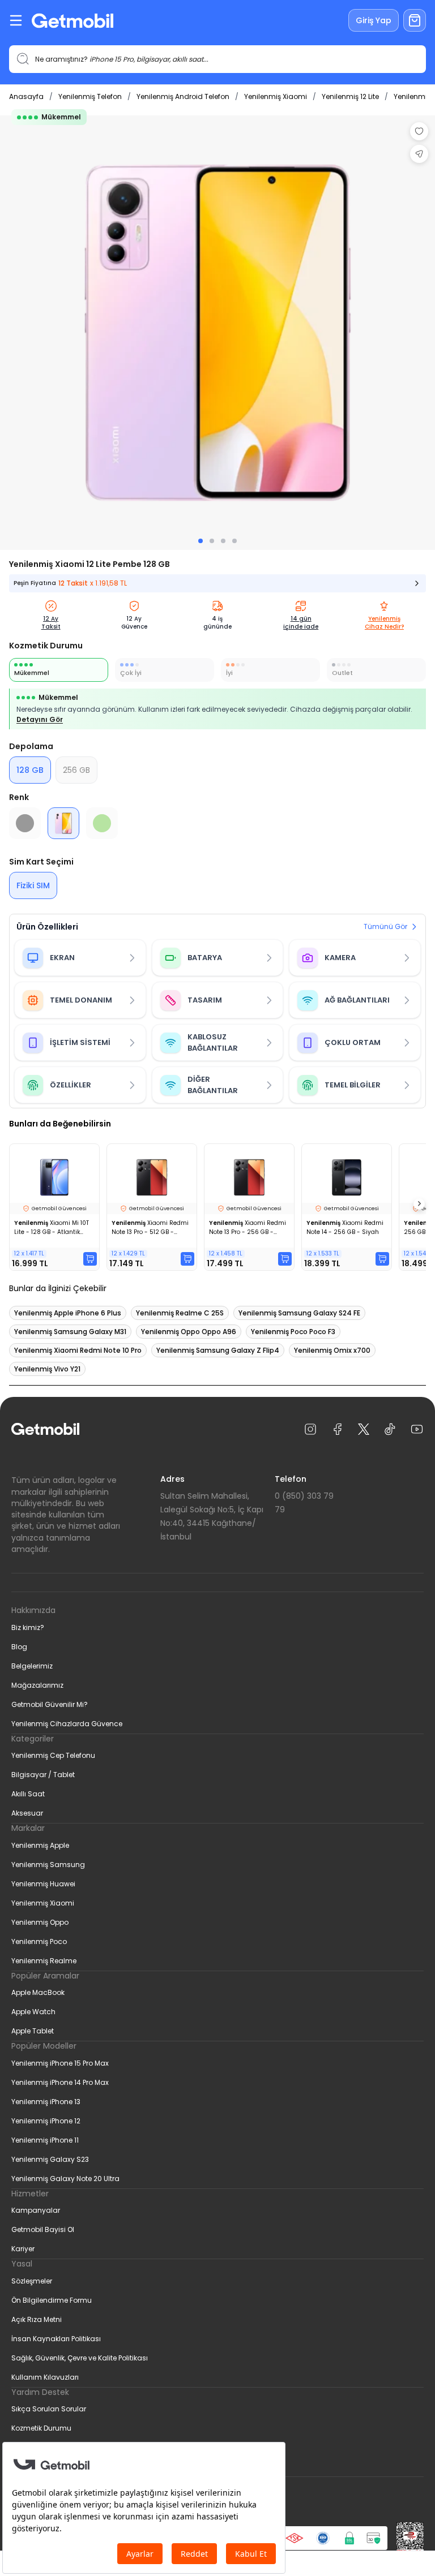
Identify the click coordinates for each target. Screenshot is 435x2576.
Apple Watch (33, 2012)
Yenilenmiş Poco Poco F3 (293, 1332)
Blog (19, 1647)
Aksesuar (27, 1813)
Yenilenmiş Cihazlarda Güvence (67, 1724)
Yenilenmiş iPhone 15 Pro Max (60, 2063)
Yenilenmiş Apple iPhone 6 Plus (68, 1313)
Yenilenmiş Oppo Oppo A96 (189, 1332)
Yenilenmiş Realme (44, 1961)
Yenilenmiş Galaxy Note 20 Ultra (65, 2179)
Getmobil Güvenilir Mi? (50, 1704)
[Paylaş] (419, 154)
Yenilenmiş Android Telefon (183, 96)
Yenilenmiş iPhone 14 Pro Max (60, 2082)
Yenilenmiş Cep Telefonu (53, 1755)
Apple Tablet (33, 2031)
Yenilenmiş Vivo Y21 (47, 1369)
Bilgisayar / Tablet (43, 1775)
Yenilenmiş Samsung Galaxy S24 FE (299, 1313)
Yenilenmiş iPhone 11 (45, 2140)
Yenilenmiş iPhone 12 (46, 2121)
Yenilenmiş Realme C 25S (180, 1313)
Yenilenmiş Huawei (43, 1884)
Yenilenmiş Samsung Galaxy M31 (70, 1332)
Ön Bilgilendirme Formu (52, 2300)
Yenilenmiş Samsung (48, 1865)
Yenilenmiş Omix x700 (332, 1350)
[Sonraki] (419, 1204)
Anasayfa (26, 96)
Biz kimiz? (28, 1627)
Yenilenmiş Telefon (90, 96)
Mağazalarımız (37, 1685)
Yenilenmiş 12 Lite (350, 96)
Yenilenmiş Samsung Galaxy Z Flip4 (218, 1350)
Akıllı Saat (28, 1794)
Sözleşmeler (32, 2281)
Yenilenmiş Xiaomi (276, 96)
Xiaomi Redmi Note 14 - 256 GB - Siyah (345, 1227)
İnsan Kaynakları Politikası (56, 2339)
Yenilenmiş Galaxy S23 (50, 2159)
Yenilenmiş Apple (40, 1845)
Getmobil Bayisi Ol (43, 2229)
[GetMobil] (72, 21)
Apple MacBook (38, 1992)
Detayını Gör (40, 719)
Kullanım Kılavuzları (45, 2377)
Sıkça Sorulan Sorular (49, 2409)
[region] (217, 333)
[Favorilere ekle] (419, 131)
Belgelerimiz (32, 1666)
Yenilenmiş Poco (39, 1941)
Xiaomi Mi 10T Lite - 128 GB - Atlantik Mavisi (52, 1228)
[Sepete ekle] (90, 1259)
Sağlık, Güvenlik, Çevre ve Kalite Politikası (80, 2358)
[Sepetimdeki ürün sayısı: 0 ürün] (415, 20)
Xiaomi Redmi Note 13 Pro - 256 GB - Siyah (248, 1228)
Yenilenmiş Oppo (40, 1922)
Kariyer (23, 2249)
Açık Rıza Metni (37, 2319)
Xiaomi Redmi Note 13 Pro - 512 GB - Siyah (150, 1228)
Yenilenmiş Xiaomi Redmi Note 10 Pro (78, 1350)
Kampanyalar (36, 2210)
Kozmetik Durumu (41, 2428)
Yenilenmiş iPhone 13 (46, 2102)
